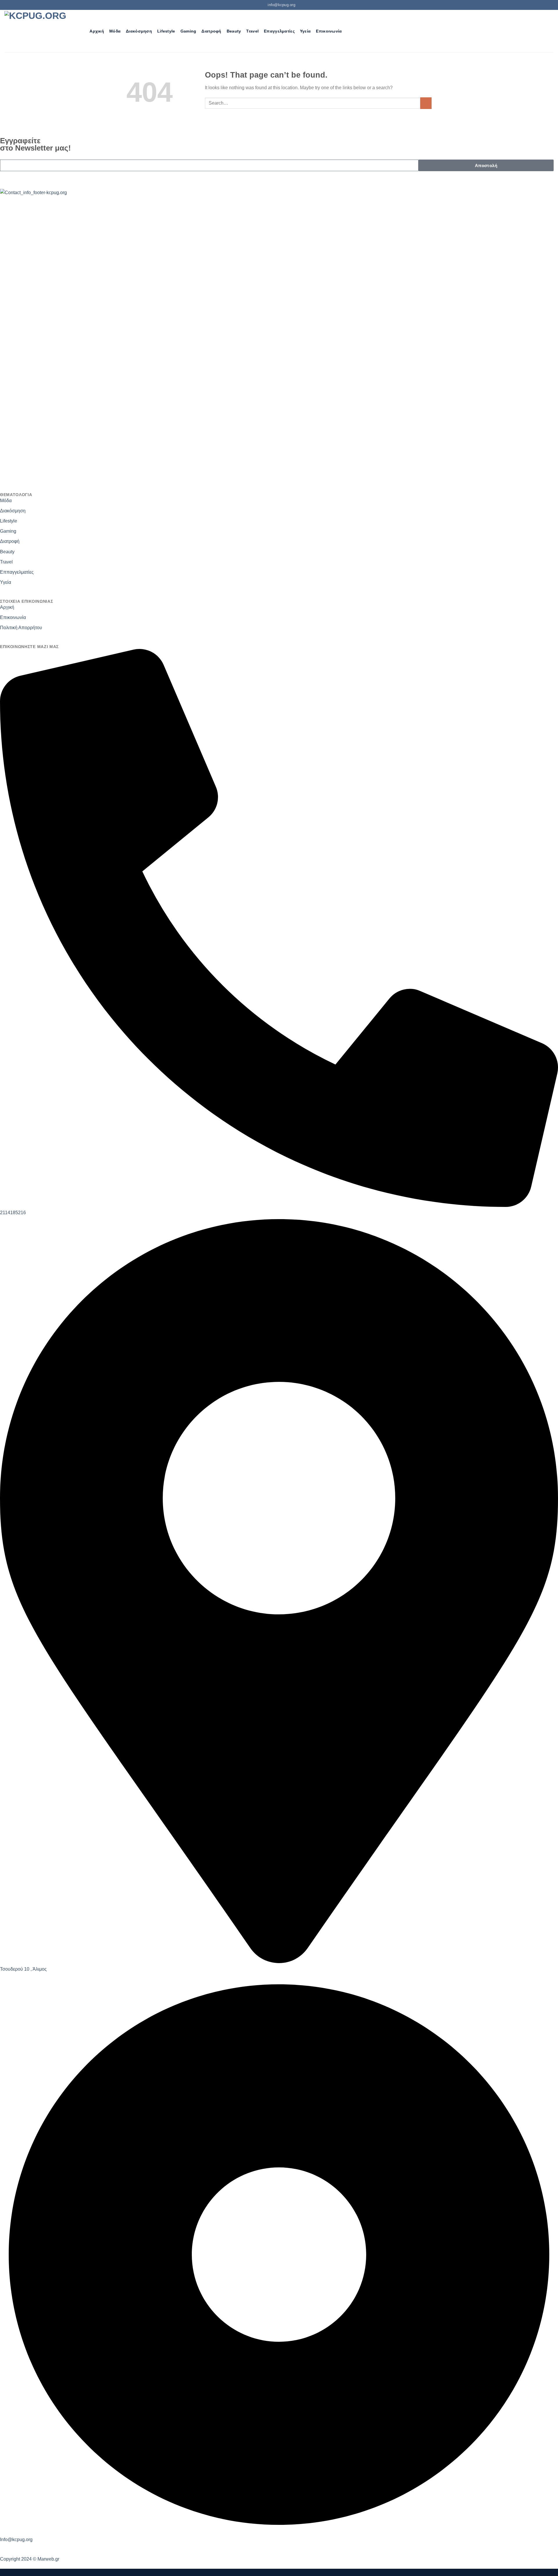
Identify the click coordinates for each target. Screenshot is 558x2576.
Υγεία (305, 31)
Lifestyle (166, 31)
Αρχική (97, 31)
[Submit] (426, 103)
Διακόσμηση (139, 31)
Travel (252, 31)
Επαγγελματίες (279, 31)
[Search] (82, 31)
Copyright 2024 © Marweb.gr (30, 2559)
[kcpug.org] (37, 31)
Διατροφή (211, 31)
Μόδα (115, 31)
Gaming (188, 31)
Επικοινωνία (329, 31)
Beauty (234, 31)
